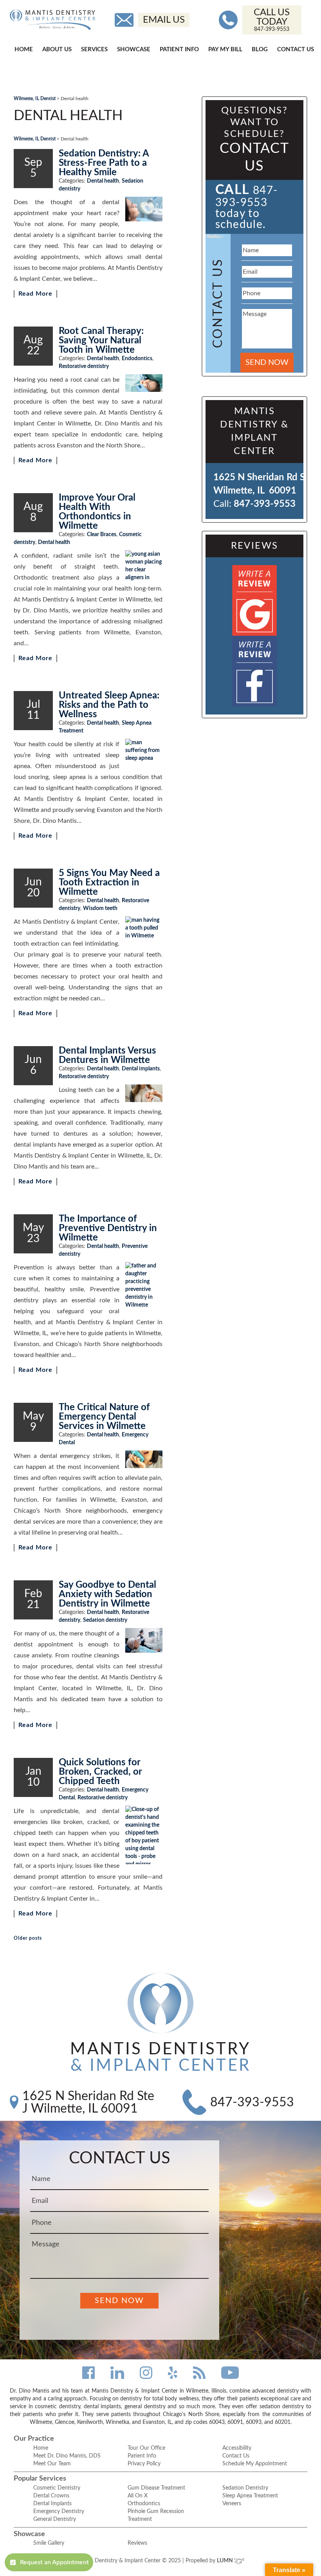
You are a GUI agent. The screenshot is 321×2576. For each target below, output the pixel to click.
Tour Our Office (146, 2448)
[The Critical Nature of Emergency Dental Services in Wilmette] (144, 1459)
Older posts (28, 1938)
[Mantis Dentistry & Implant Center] (52, 20)
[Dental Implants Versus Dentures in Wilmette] (144, 1093)
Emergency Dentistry (59, 2511)
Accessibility (237, 2448)
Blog (260, 49)
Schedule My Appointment (255, 2464)
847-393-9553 (265, 504)
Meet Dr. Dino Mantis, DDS (67, 2456)
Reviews (137, 2543)
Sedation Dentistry (245, 2488)
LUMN (225, 2561)
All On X (138, 2496)
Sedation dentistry (105, 1620)
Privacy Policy (144, 2464)
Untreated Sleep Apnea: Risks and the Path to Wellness (109, 705)
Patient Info (179, 49)
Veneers (232, 2504)
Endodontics (137, 359)
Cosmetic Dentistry (57, 2488)
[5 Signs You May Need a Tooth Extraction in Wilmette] (144, 929)
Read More (35, 294)
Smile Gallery (49, 2543)
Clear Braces (102, 535)
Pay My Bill (225, 49)
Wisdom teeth (100, 908)
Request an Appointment (54, 2562)
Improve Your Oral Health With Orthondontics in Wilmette (97, 512)
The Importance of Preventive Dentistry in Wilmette (108, 1228)
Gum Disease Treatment (156, 2488)
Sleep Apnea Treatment (250, 2496)
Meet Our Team (52, 2464)
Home (24, 49)
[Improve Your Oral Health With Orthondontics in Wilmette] (144, 566)
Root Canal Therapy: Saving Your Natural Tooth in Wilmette (101, 341)
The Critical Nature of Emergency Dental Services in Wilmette (104, 1417)
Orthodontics (144, 2504)
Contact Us (296, 49)
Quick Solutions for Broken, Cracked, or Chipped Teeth (100, 1772)
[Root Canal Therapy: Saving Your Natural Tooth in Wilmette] (144, 383)
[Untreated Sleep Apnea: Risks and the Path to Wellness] (144, 750)
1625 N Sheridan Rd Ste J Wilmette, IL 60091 (88, 2102)
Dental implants (141, 1069)
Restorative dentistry (84, 366)
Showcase (134, 49)
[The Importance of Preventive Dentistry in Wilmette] (144, 1285)
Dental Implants (52, 2504)
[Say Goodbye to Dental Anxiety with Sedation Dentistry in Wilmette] (144, 1640)
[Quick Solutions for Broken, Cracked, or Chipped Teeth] (144, 1835)
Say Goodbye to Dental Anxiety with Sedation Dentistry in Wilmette (107, 1594)
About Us (57, 49)
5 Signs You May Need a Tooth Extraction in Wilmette (109, 883)
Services (94, 49)
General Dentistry (55, 2519)
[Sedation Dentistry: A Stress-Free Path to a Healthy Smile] (144, 209)
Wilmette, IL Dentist (35, 99)
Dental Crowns (51, 2496)
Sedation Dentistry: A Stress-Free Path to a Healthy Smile (104, 163)
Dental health (103, 181)
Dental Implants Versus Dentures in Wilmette (107, 1056)
